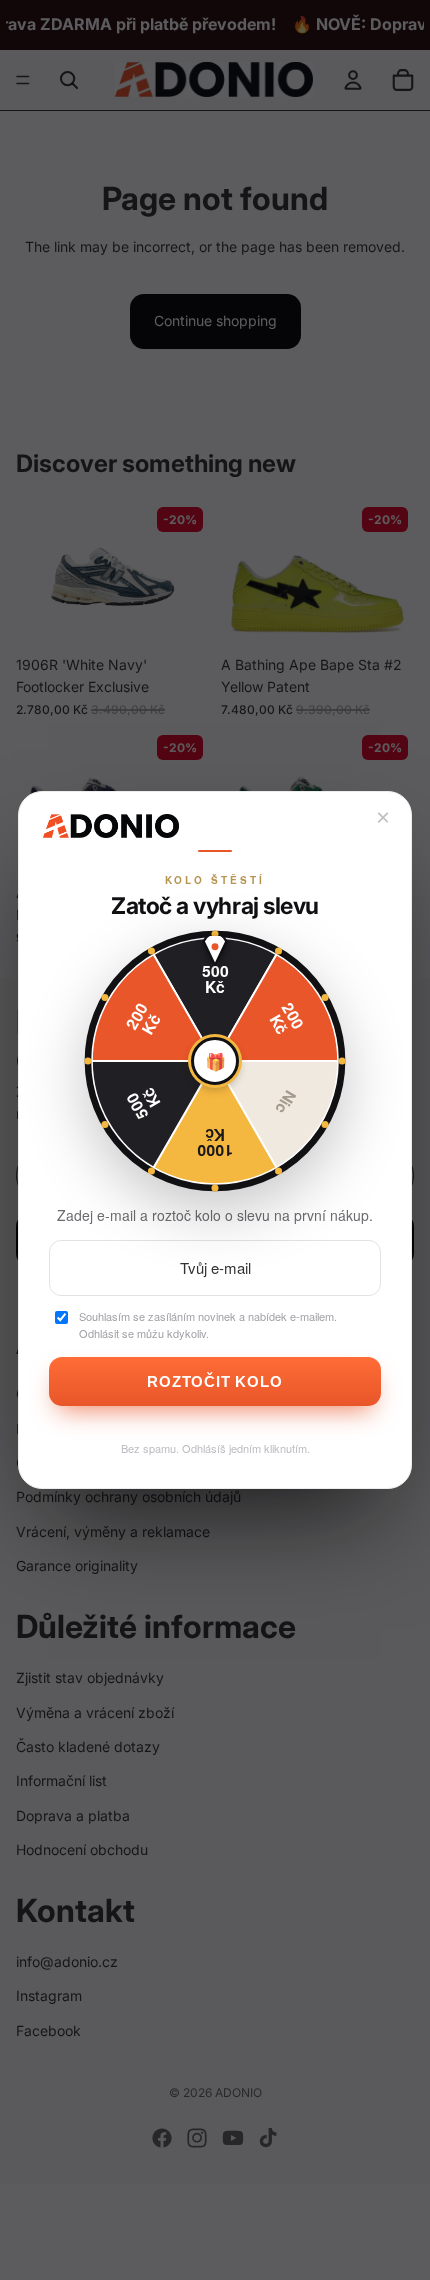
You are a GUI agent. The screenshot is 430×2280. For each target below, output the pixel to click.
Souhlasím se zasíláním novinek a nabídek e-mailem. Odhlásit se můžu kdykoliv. (208, 1324)
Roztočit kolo (214, 1381)
